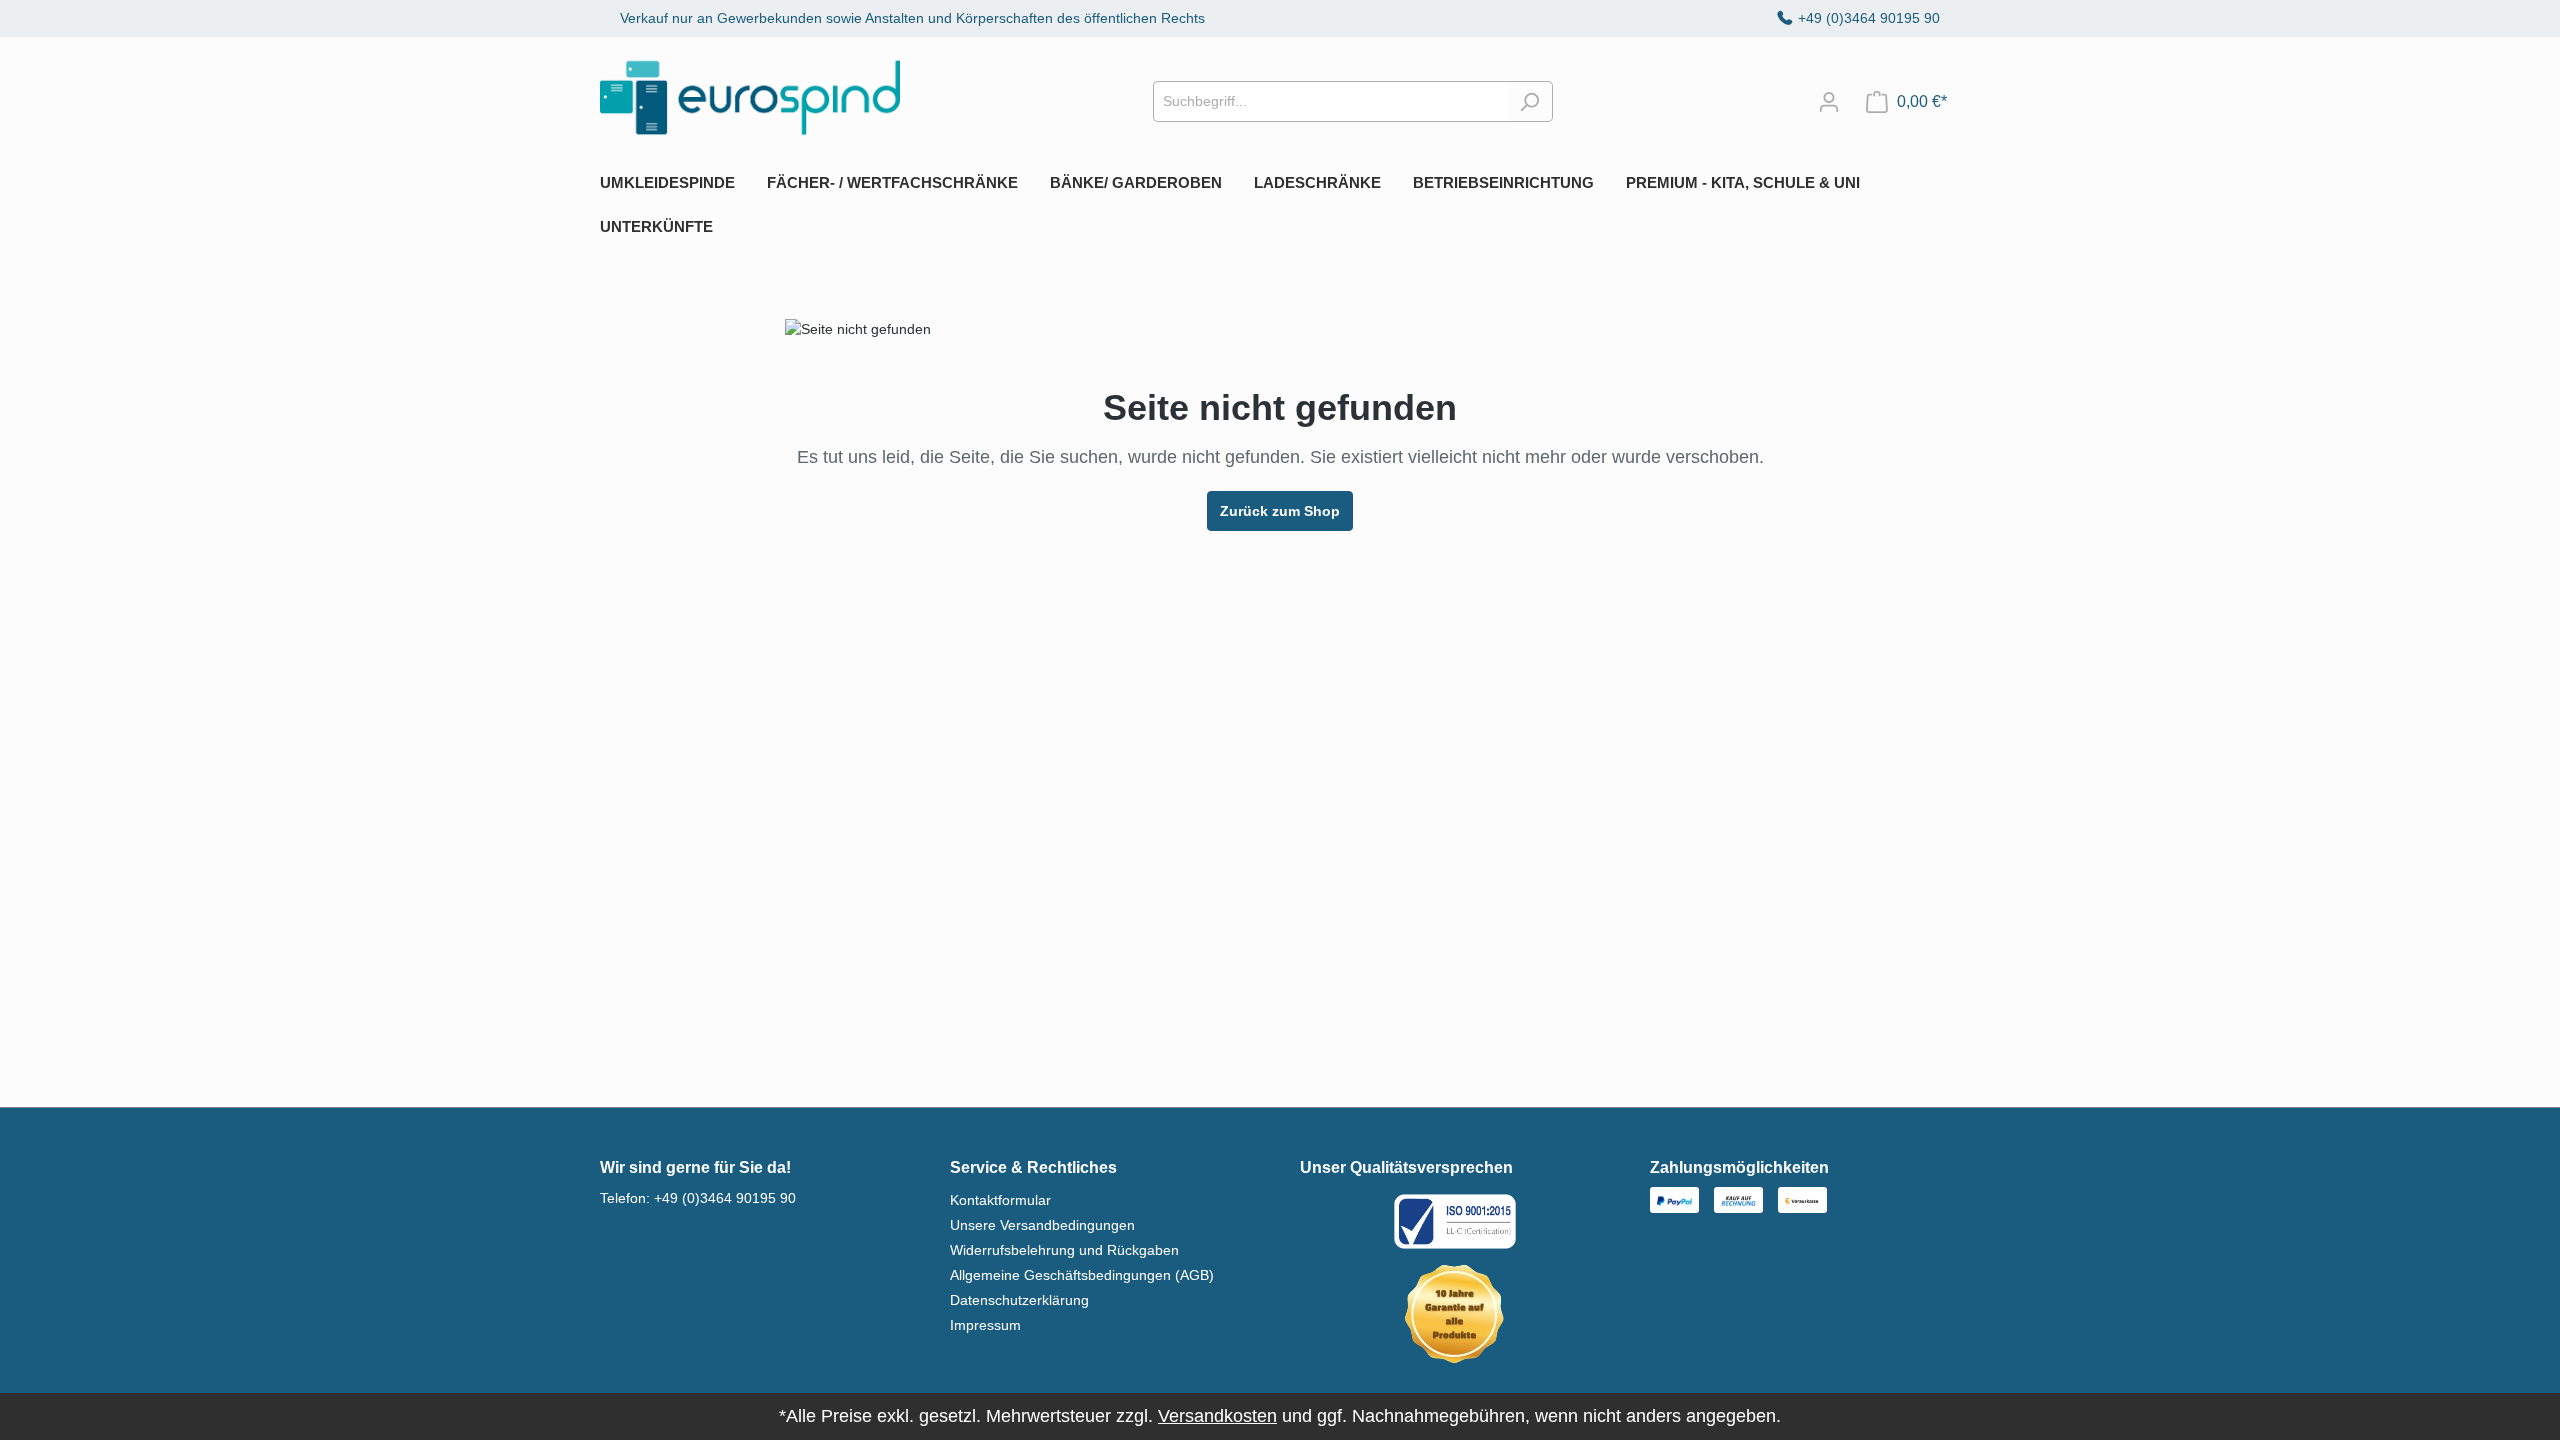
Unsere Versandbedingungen (1042, 1225)
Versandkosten (1217, 1416)
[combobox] (1330, 101)
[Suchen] (1529, 101)
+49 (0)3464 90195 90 (1869, 18)
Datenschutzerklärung (1019, 1300)
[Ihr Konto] (1829, 102)
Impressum (985, 1325)
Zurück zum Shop (1280, 511)
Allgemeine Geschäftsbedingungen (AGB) (1082, 1275)
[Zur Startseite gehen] (750, 97)
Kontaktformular (1000, 1200)
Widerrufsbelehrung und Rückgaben (1064, 1250)
